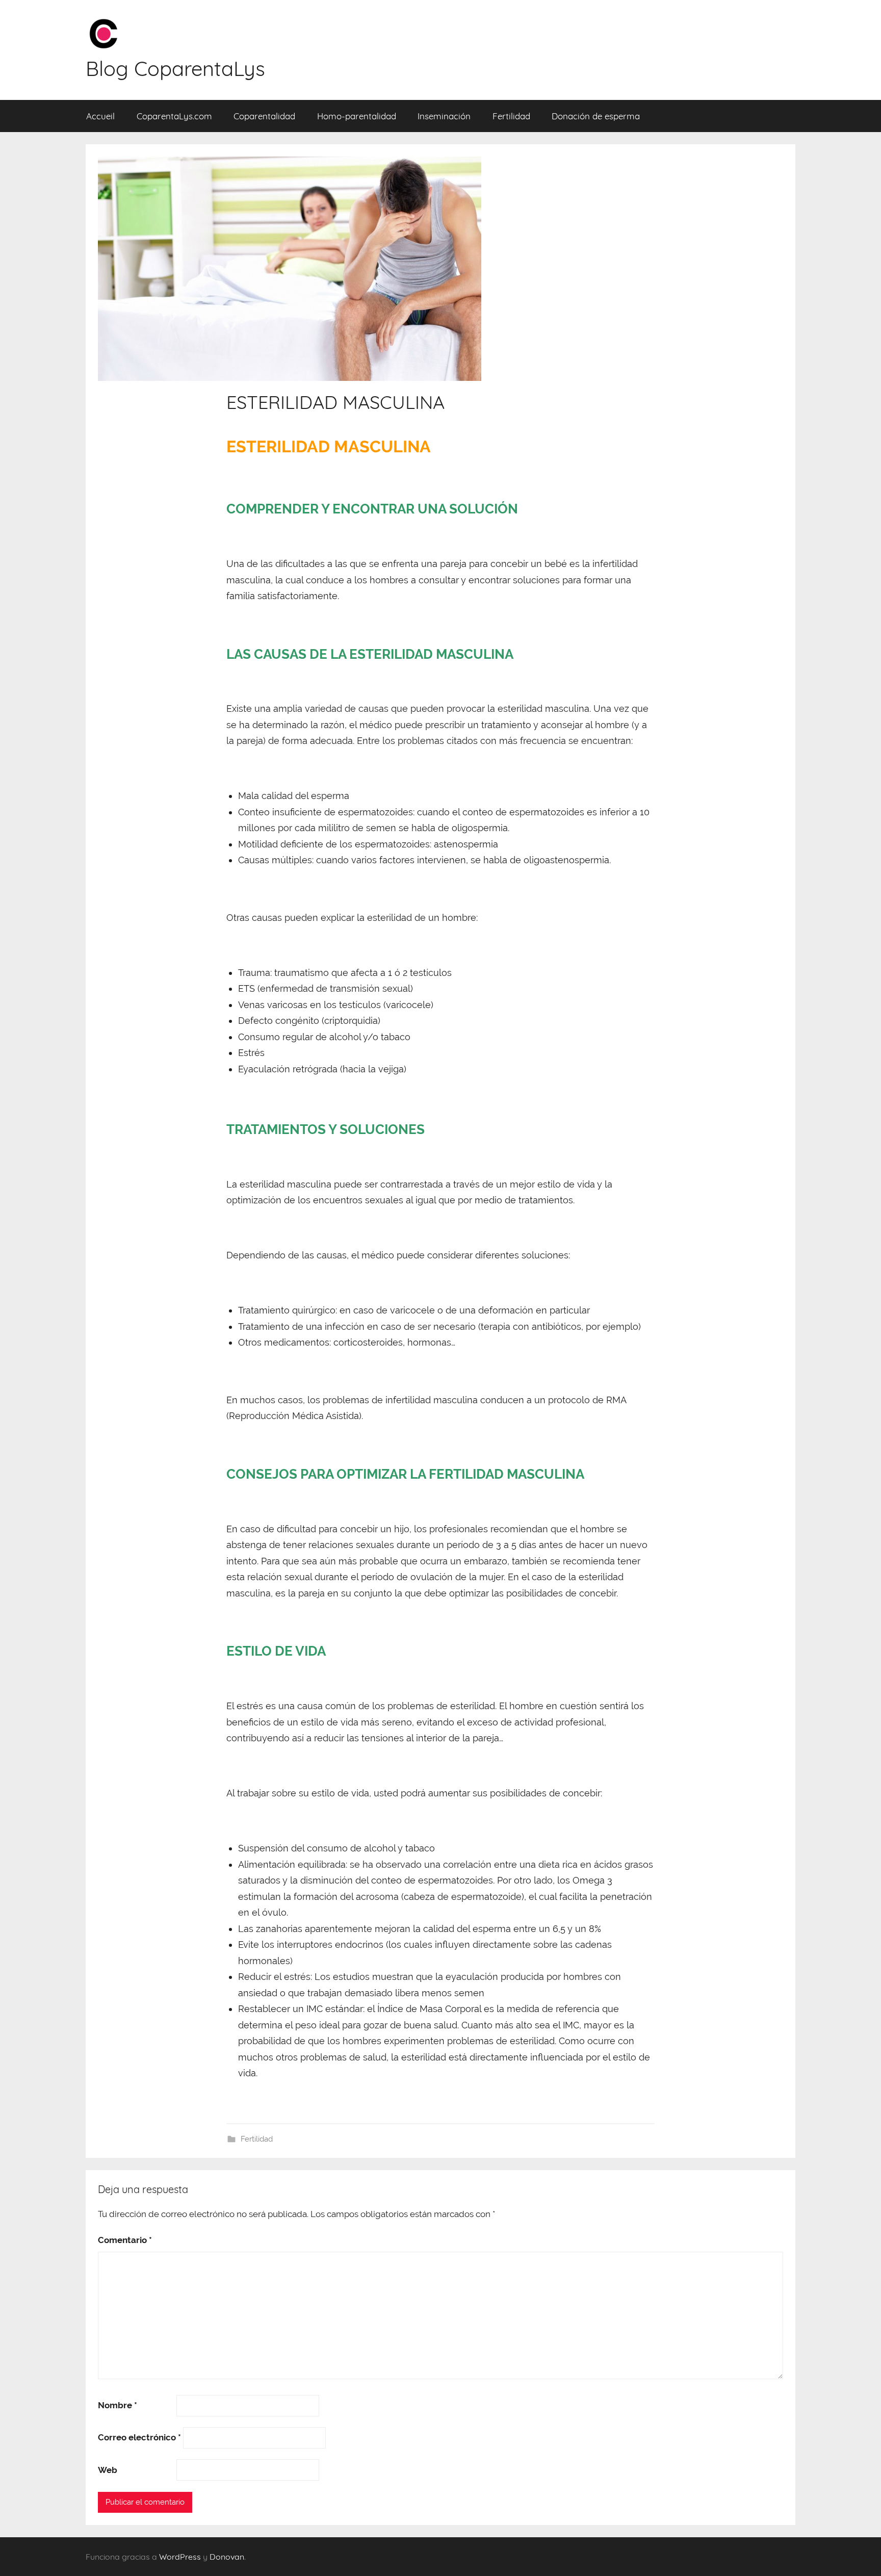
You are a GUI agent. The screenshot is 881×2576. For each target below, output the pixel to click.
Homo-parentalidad (357, 116)
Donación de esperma (596, 116)
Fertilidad (511, 116)
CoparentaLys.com (174, 116)
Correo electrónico (139, 2437)
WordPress (180, 2557)
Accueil (100, 116)
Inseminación (444, 116)
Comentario (125, 2240)
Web (108, 2470)
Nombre (118, 2405)
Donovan (227, 2557)
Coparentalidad (264, 116)
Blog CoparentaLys (175, 68)
